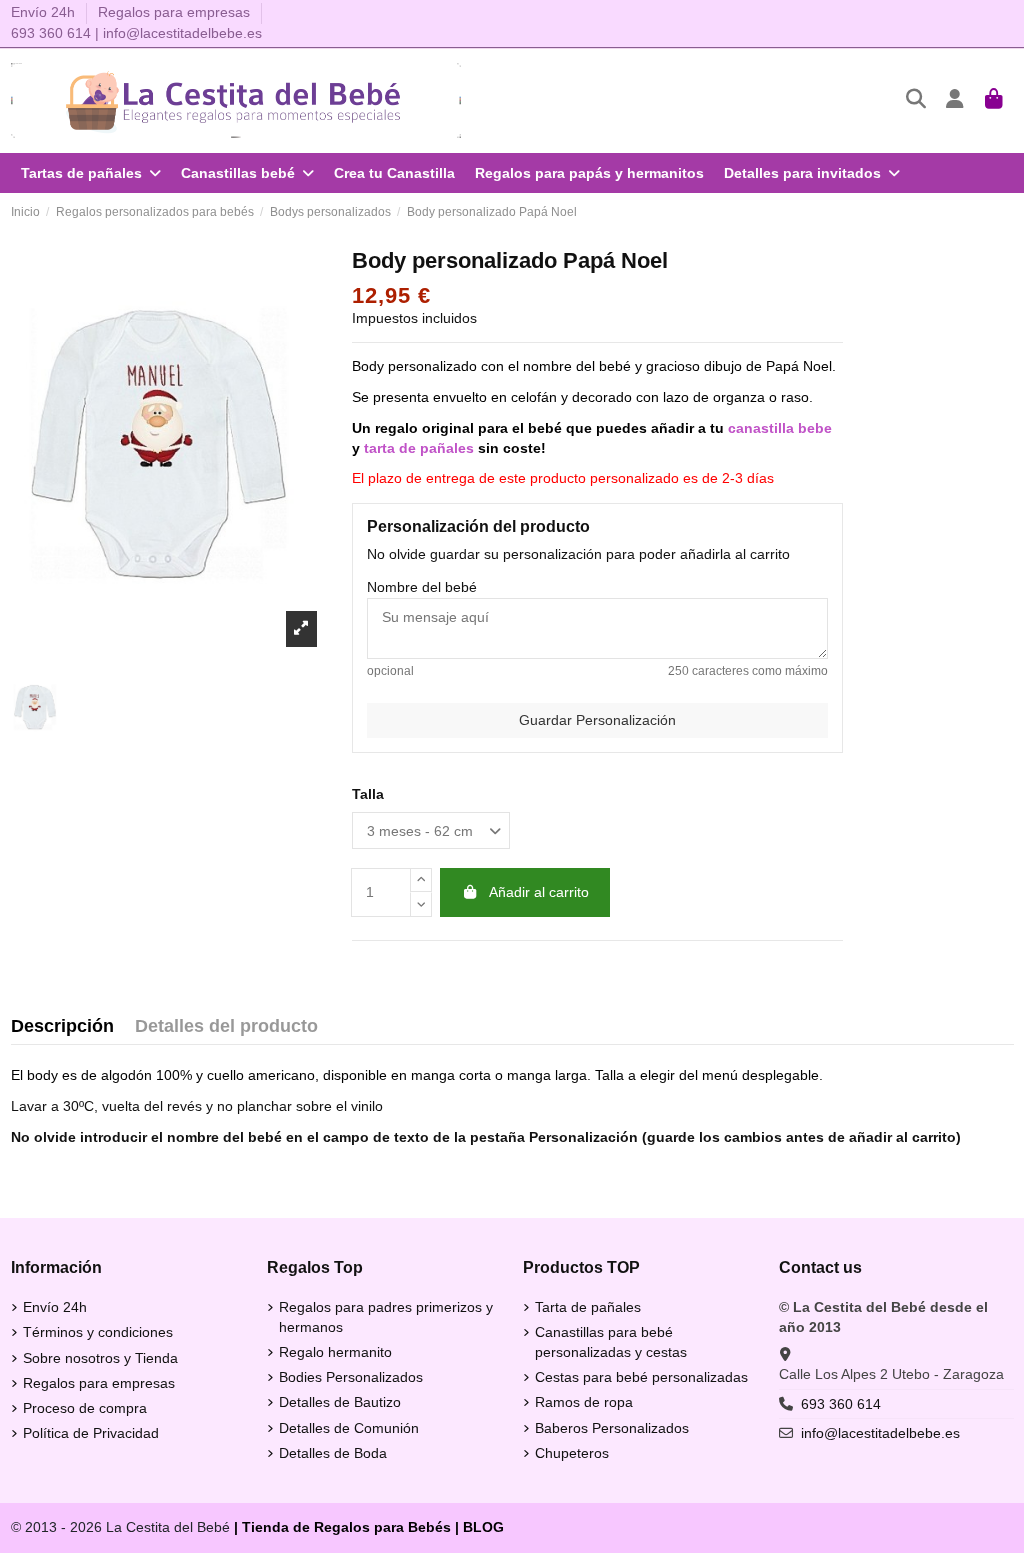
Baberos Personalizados (612, 1428)
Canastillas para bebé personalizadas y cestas (611, 1342)
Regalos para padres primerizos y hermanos (386, 1317)
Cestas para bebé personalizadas (641, 1377)
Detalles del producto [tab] (226, 1026)
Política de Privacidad (91, 1433)
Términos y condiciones (98, 1332)
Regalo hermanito (335, 1352)
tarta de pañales (419, 448)
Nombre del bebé (422, 587)
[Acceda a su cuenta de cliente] (955, 100)
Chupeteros (572, 1453)
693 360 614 (51, 33)
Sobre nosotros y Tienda (100, 1358)
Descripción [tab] (62, 1026)
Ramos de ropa (584, 1402)
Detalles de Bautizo (340, 1402)
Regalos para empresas (174, 12)
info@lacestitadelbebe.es (182, 33)
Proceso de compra (85, 1408)
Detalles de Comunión (349, 1428)
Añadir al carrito (539, 892)
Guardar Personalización (597, 720)
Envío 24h (45, 12)
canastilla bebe (780, 428)
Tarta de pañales (588, 1307)
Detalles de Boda (333, 1453)
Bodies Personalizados (351, 1377)
